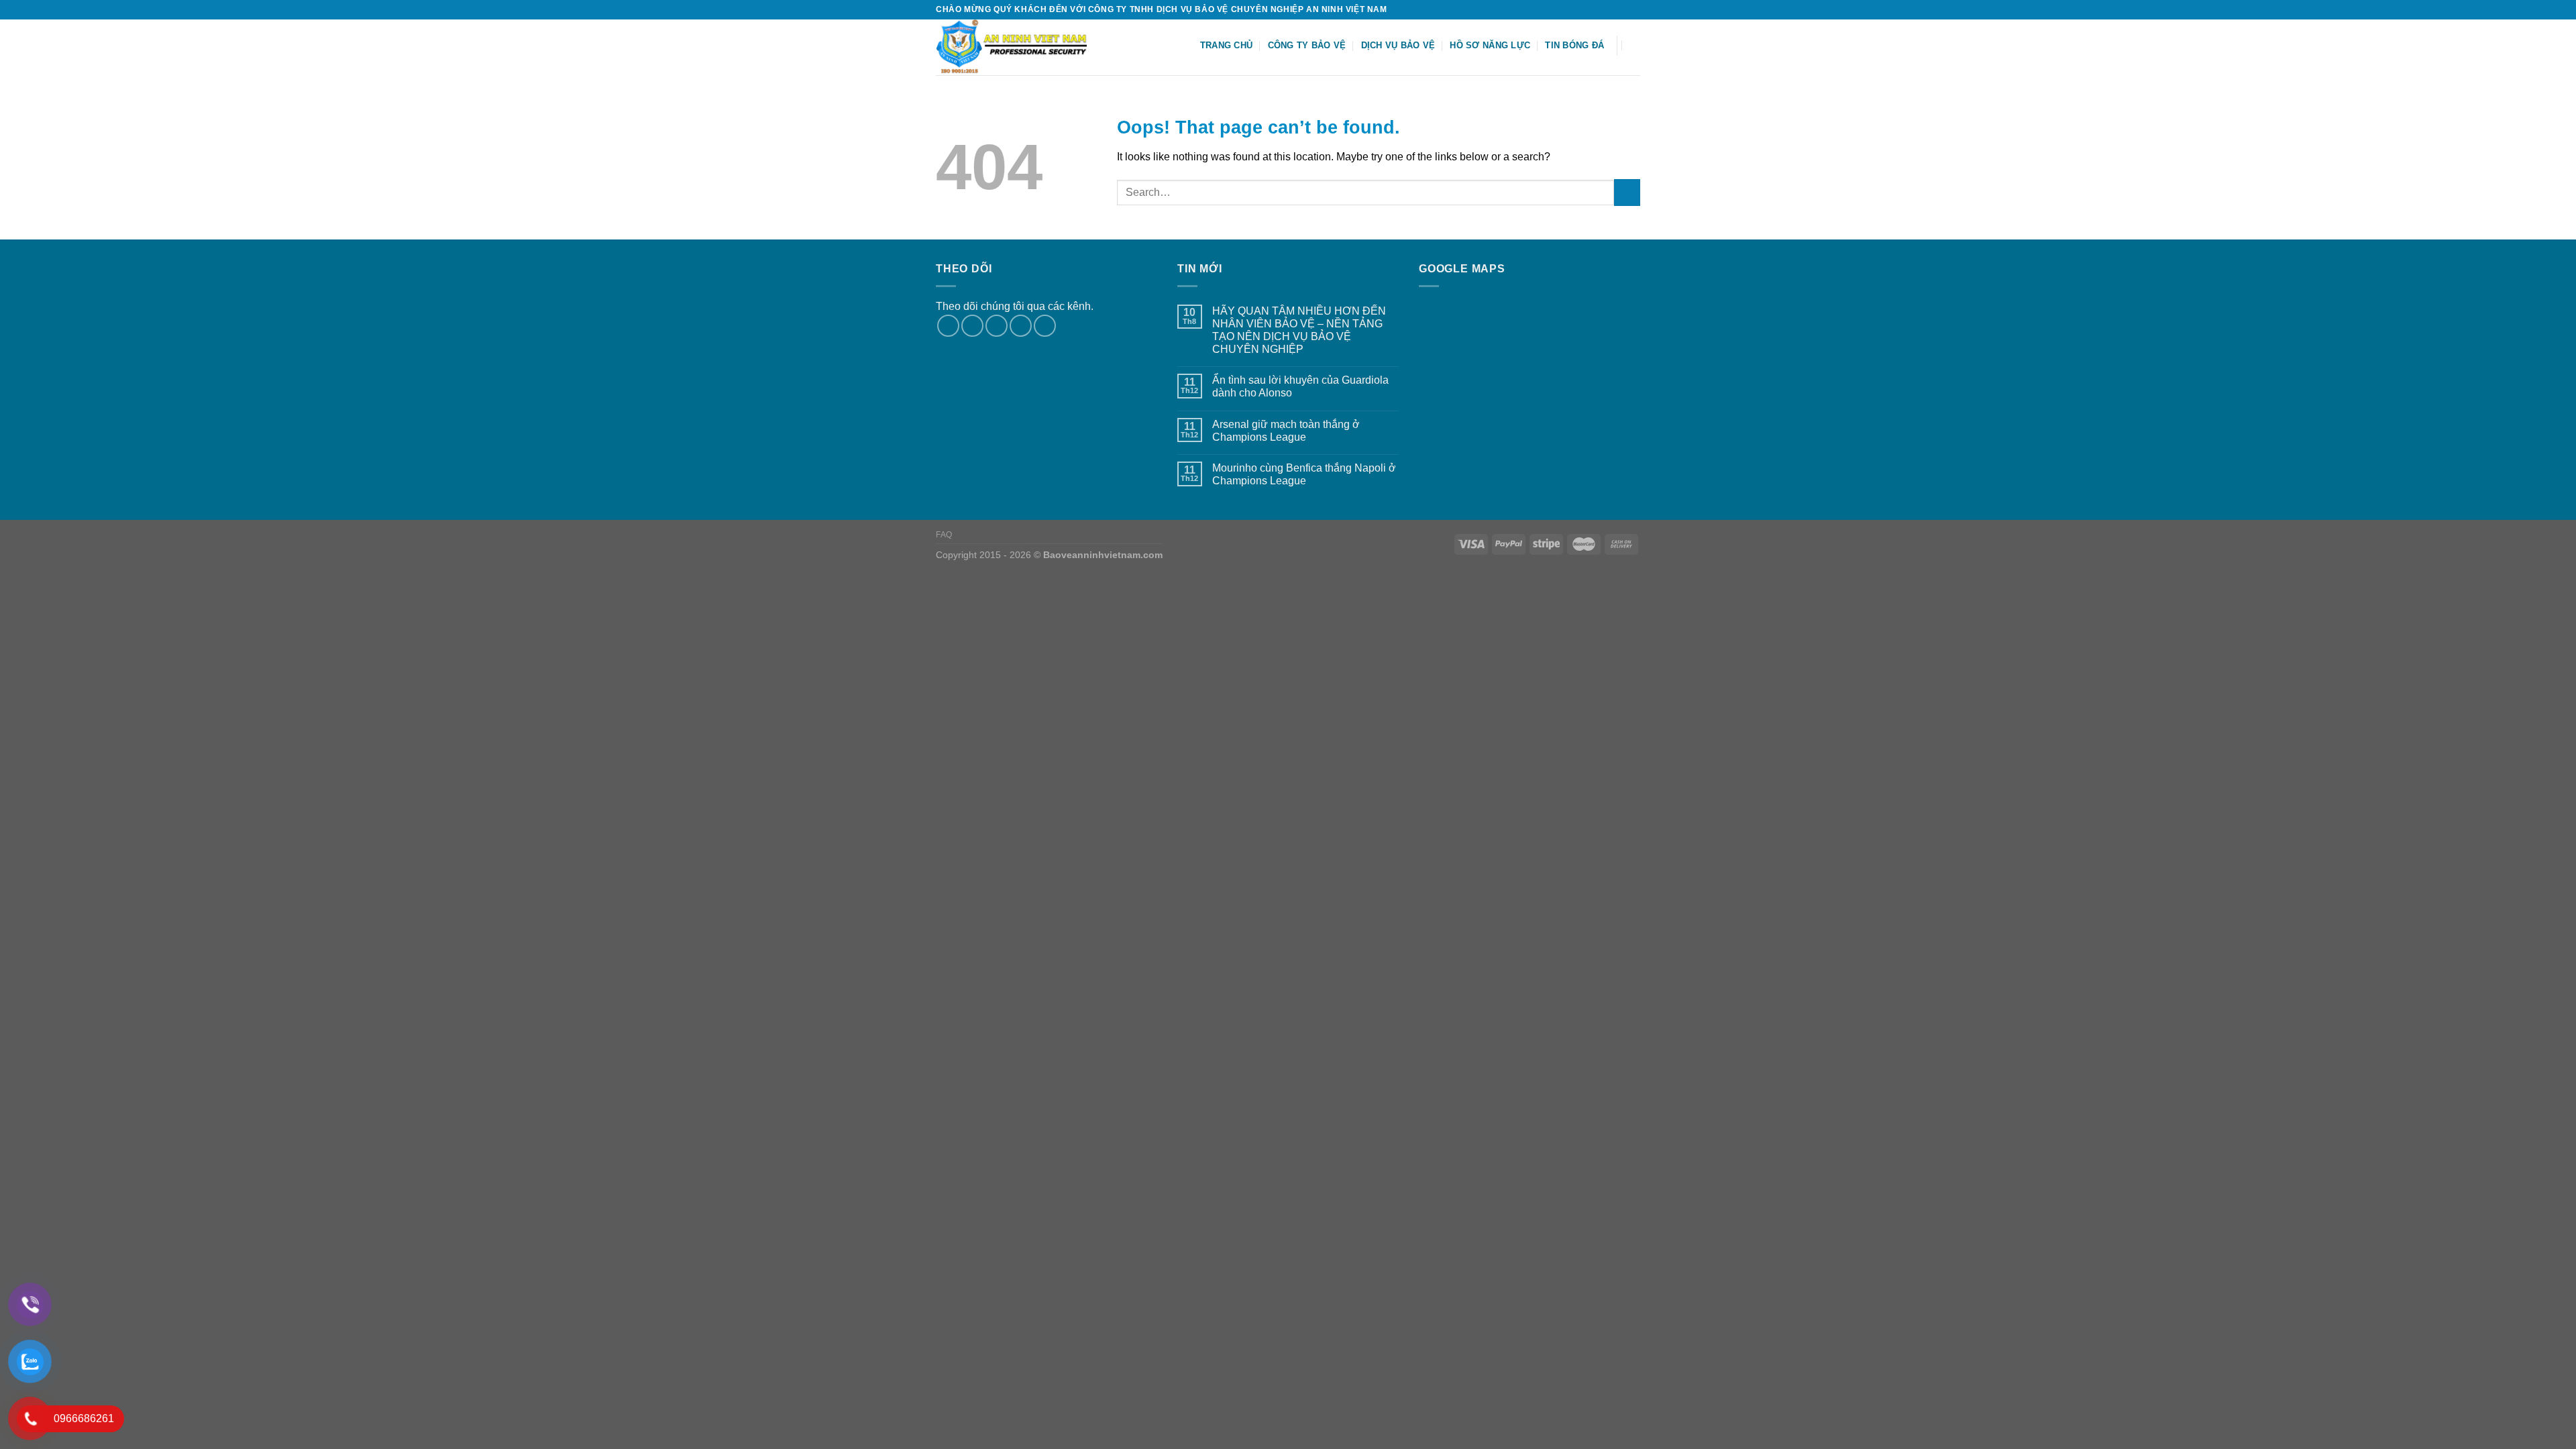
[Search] (1635, 45)
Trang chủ (1226, 45)
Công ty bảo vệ (1307, 45)
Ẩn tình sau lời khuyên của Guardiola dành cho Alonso (1300, 386)
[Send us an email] (1633, 9)
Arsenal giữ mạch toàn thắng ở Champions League (1286, 431)
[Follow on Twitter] (1621, 9)
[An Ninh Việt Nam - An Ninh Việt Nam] (1020, 47)
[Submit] (1627, 192)
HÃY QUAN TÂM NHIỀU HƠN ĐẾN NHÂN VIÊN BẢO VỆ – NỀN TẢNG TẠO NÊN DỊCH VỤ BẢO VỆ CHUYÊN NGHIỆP (1299, 330)
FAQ (944, 535)
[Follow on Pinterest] (1045, 326)
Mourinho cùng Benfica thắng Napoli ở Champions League (1304, 474)
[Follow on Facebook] (1595, 9)
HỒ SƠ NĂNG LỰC (1490, 45)
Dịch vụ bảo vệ (1398, 45)
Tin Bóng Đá (1574, 45)
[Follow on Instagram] (1608, 9)
